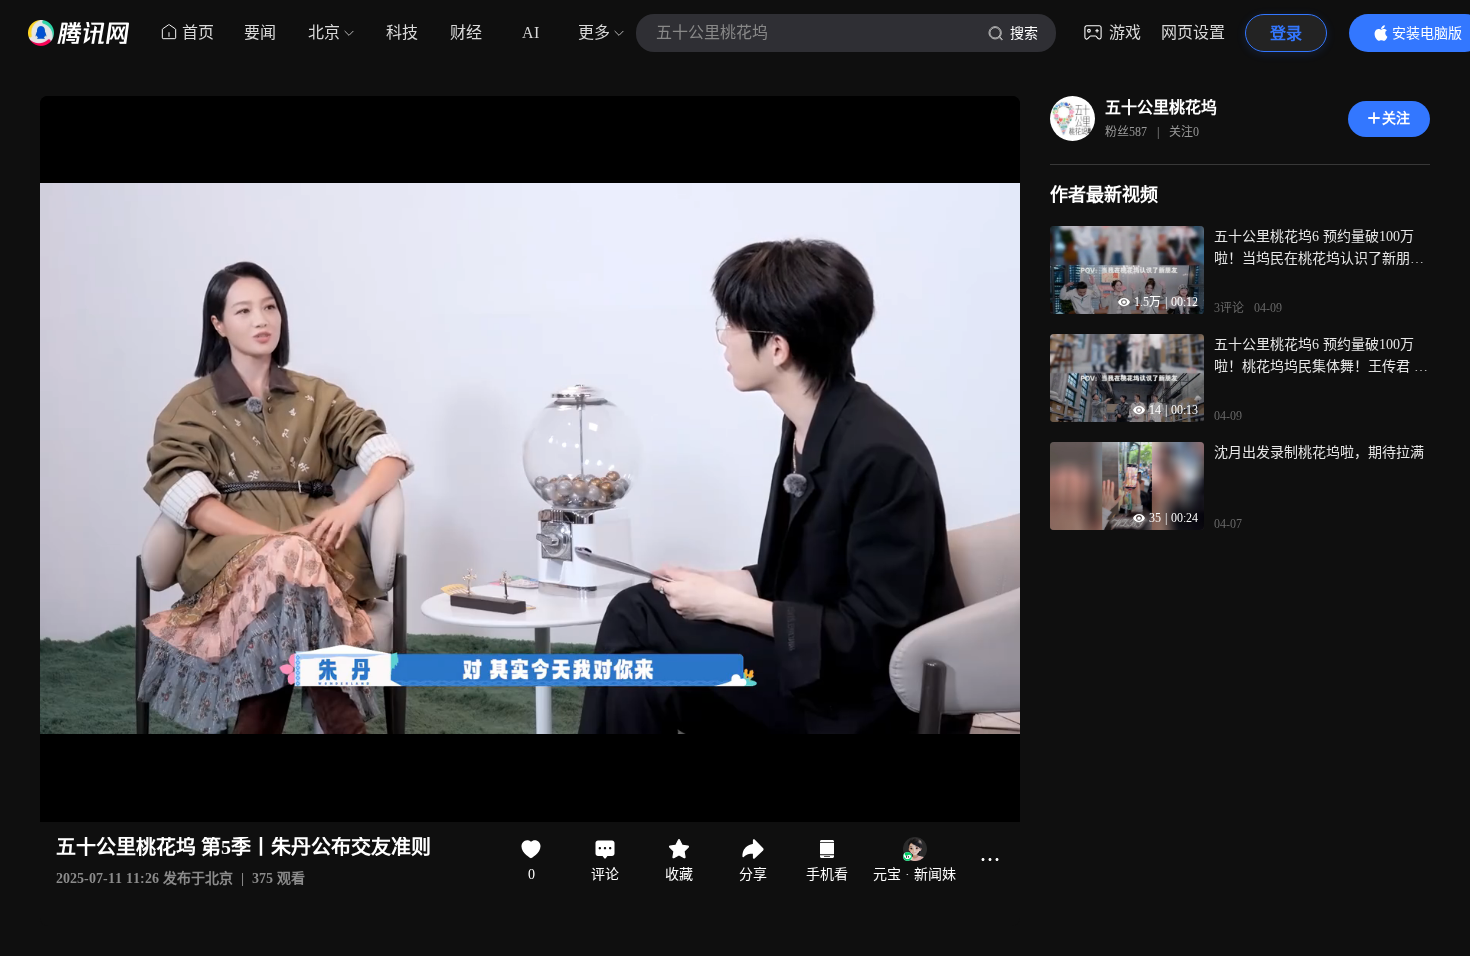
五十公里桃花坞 (1161, 107)
